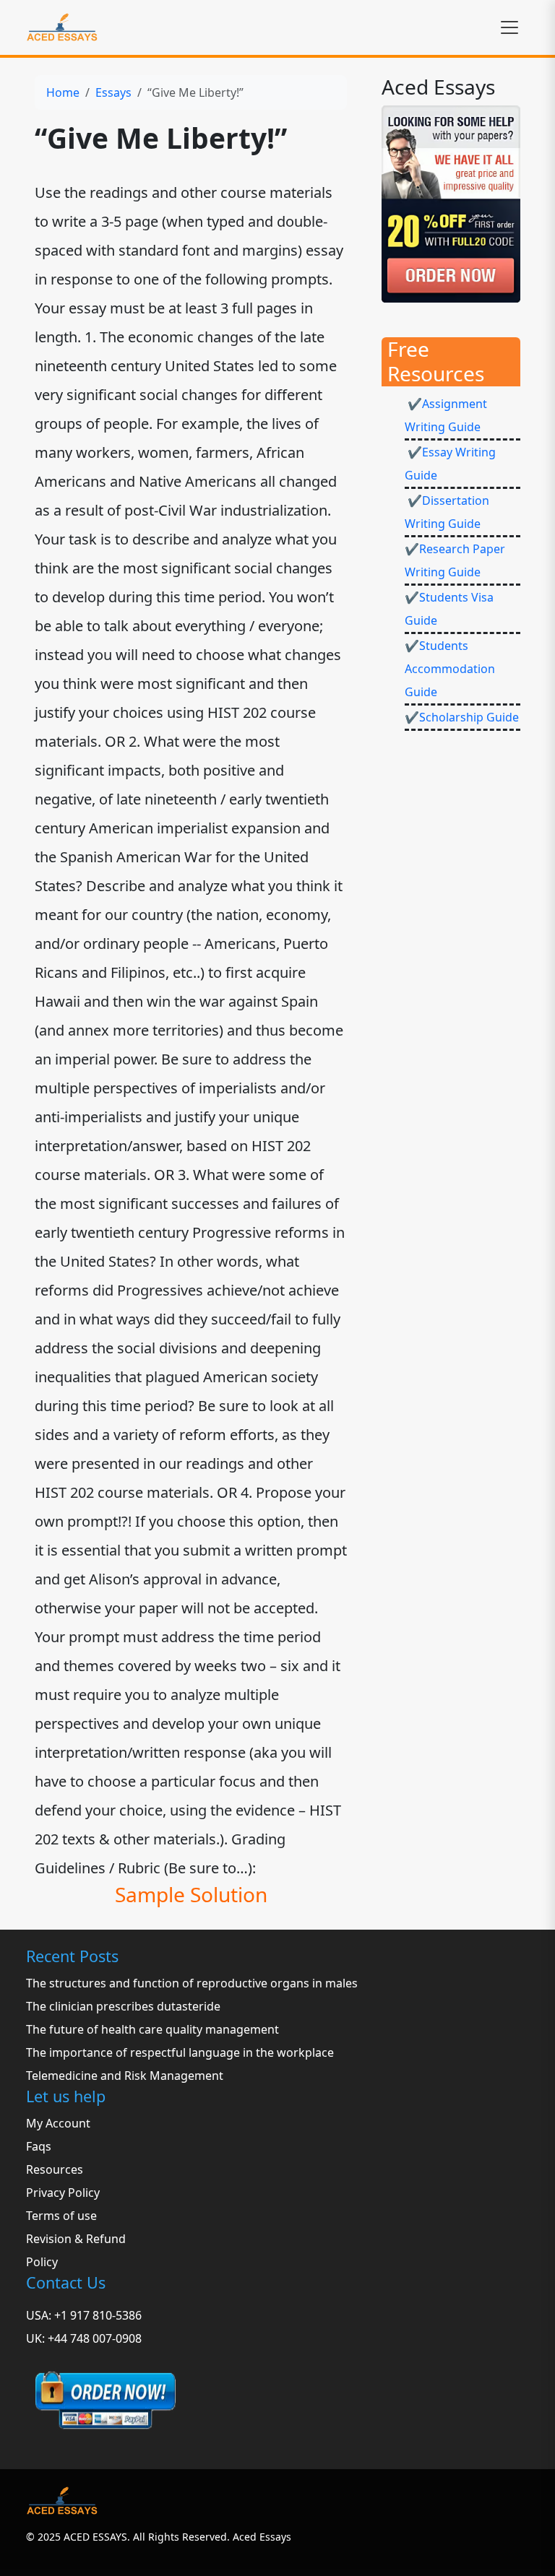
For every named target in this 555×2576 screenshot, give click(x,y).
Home (63, 92)
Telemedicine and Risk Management (125, 2076)
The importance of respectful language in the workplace (180, 2052)
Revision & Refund (76, 2239)
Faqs (39, 2146)
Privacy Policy (63, 2193)
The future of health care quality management (152, 2029)
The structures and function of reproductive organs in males (192, 1983)
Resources (55, 2169)
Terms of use (61, 2216)
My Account (58, 2123)
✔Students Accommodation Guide (450, 669)
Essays (113, 92)
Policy (42, 2262)
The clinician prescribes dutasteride (123, 2006)
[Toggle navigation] (509, 27)
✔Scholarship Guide (462, 717)
